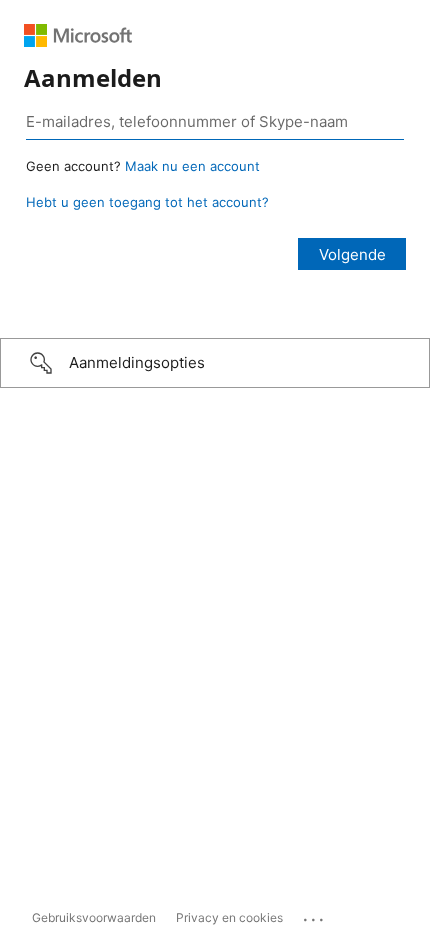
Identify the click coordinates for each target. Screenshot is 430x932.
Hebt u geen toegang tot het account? (147, 202)
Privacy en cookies (229, 917)
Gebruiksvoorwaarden (94, 917)
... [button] (315, 915)
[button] (215, 363)
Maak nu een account (192, 166)
